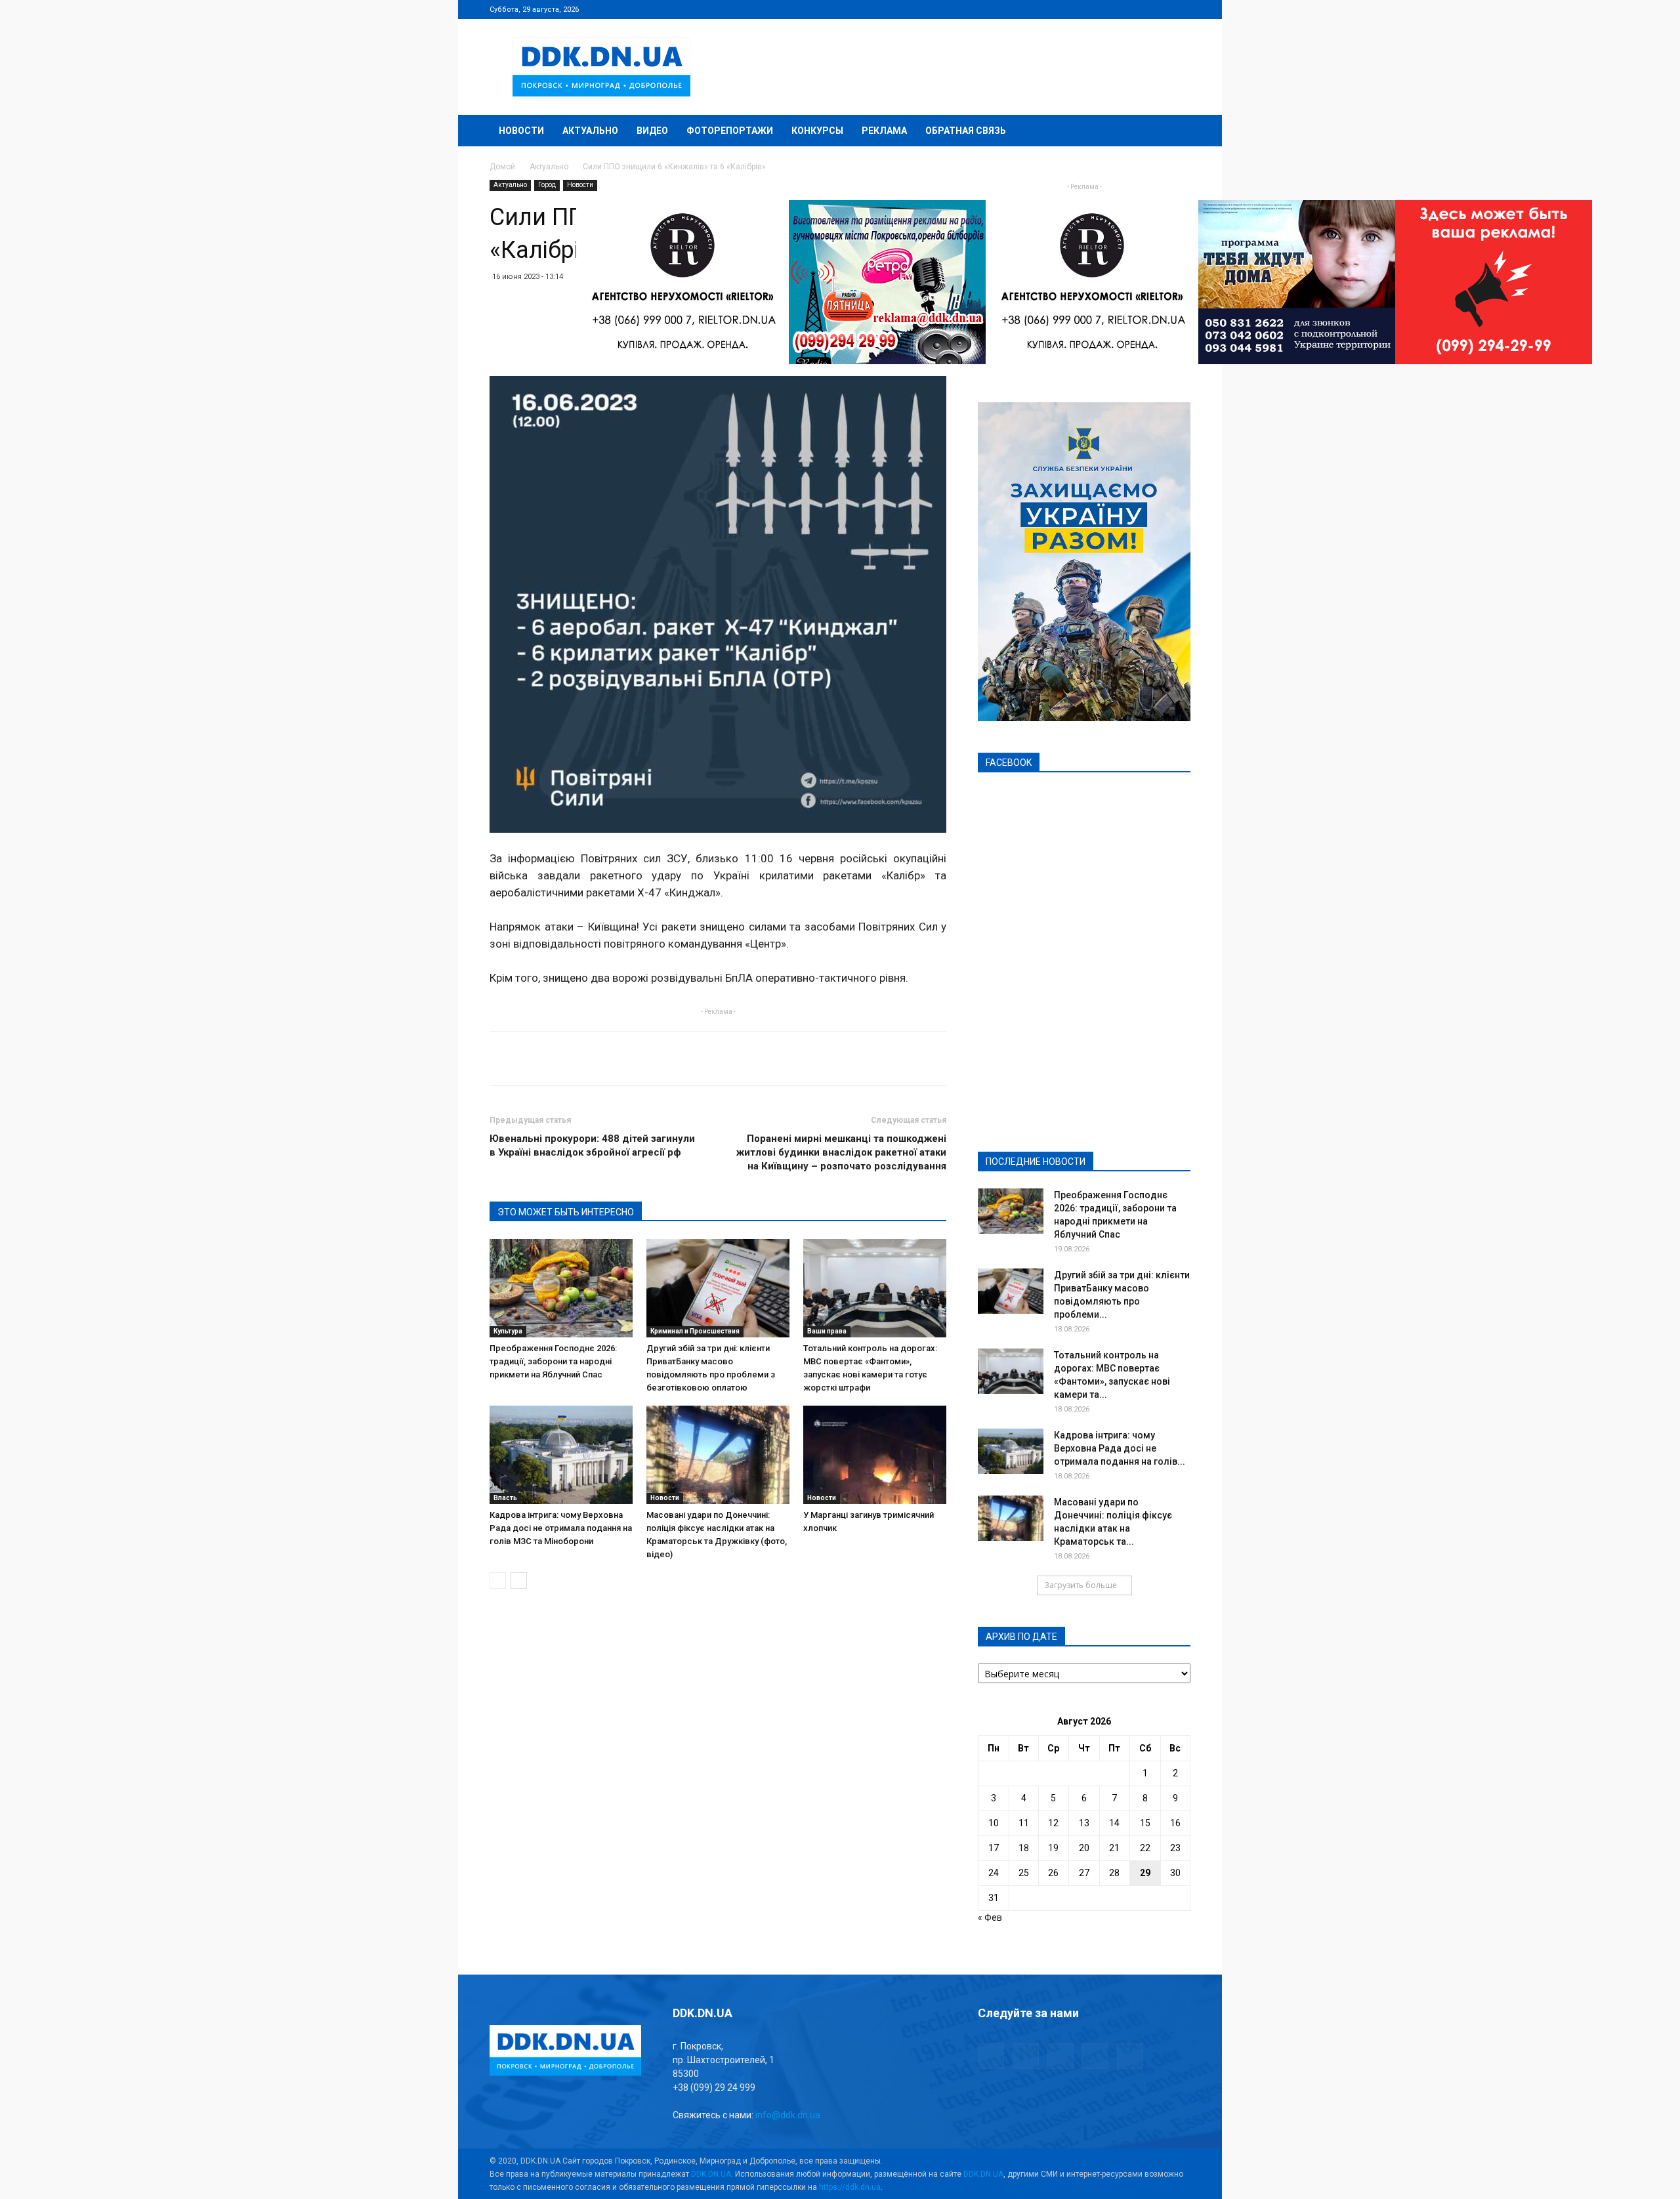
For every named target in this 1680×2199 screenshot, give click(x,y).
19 (1053, 1848)
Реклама (884, 131)
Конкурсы (817, 131)
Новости (521, 131)
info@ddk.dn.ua (788, 2115)
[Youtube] (1181, 9)
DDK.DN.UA (711, 2174)
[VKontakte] (1159, 9)
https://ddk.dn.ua (850, 2187)
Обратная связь (966, 131)
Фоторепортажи (730, 131)
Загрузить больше (1081, 1585)
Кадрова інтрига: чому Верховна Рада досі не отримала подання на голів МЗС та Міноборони (561, 1528)
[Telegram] (1116, 9)
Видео (652, 131)
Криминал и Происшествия (695, 1331)
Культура (508, 1331)
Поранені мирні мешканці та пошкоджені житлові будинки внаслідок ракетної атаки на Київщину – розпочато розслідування (841, 1152)
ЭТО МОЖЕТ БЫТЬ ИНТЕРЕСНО (566, 1212)
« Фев (990, 1917)
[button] (1175, 132)
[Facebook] (1094, 9)
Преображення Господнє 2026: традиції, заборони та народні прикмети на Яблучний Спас (553, 1361)
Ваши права (827, 1331)
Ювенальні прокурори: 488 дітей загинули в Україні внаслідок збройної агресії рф (592, 1145)
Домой (502, 167)
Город (547, 185)
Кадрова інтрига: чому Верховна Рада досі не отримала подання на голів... (1120, 1448)
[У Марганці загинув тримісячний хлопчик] (875, 1455)
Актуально (590, 131)
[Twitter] (1137, 9)
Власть (505, 1498)
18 (1024, 1848)
